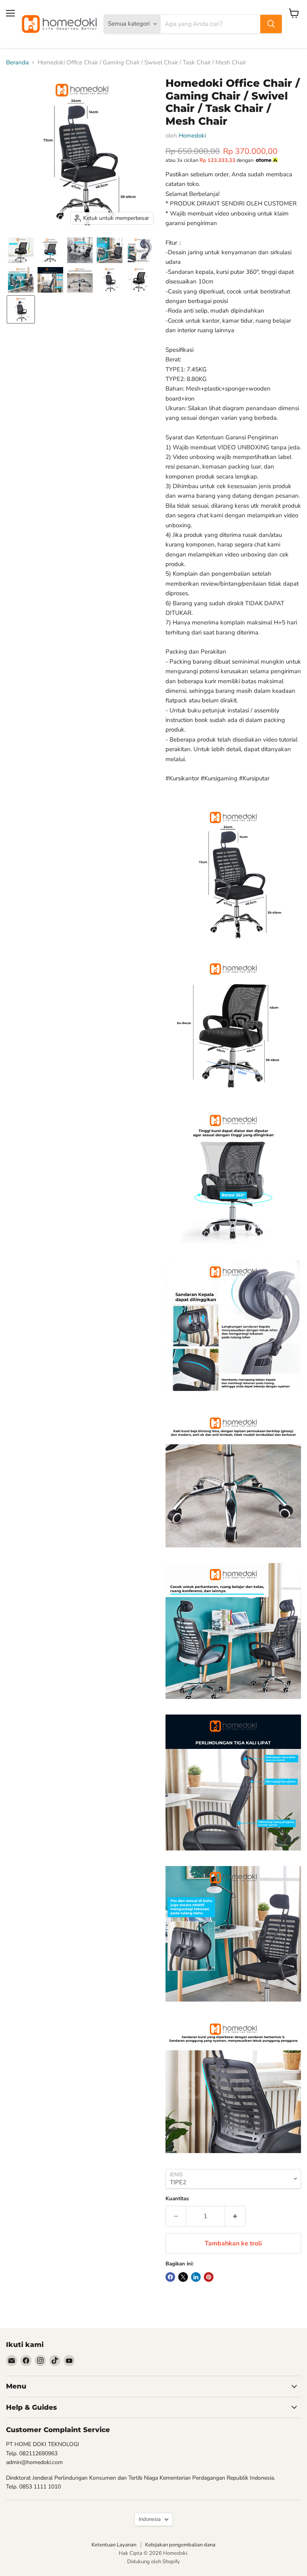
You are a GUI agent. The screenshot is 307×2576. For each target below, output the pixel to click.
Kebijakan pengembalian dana (180, 2545)
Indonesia (150, 2519)
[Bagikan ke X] (183, 2277)
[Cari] (271, 24)
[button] (21, 250)
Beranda (17, 63)
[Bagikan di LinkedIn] (196, 2277)
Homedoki (192, 136)
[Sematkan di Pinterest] (209, 2277)
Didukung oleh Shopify (153, 2562)
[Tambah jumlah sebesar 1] (235, 2216)
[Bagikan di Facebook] (170, 2277)
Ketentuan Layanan (114, 2545)
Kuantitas (177, 2199)
